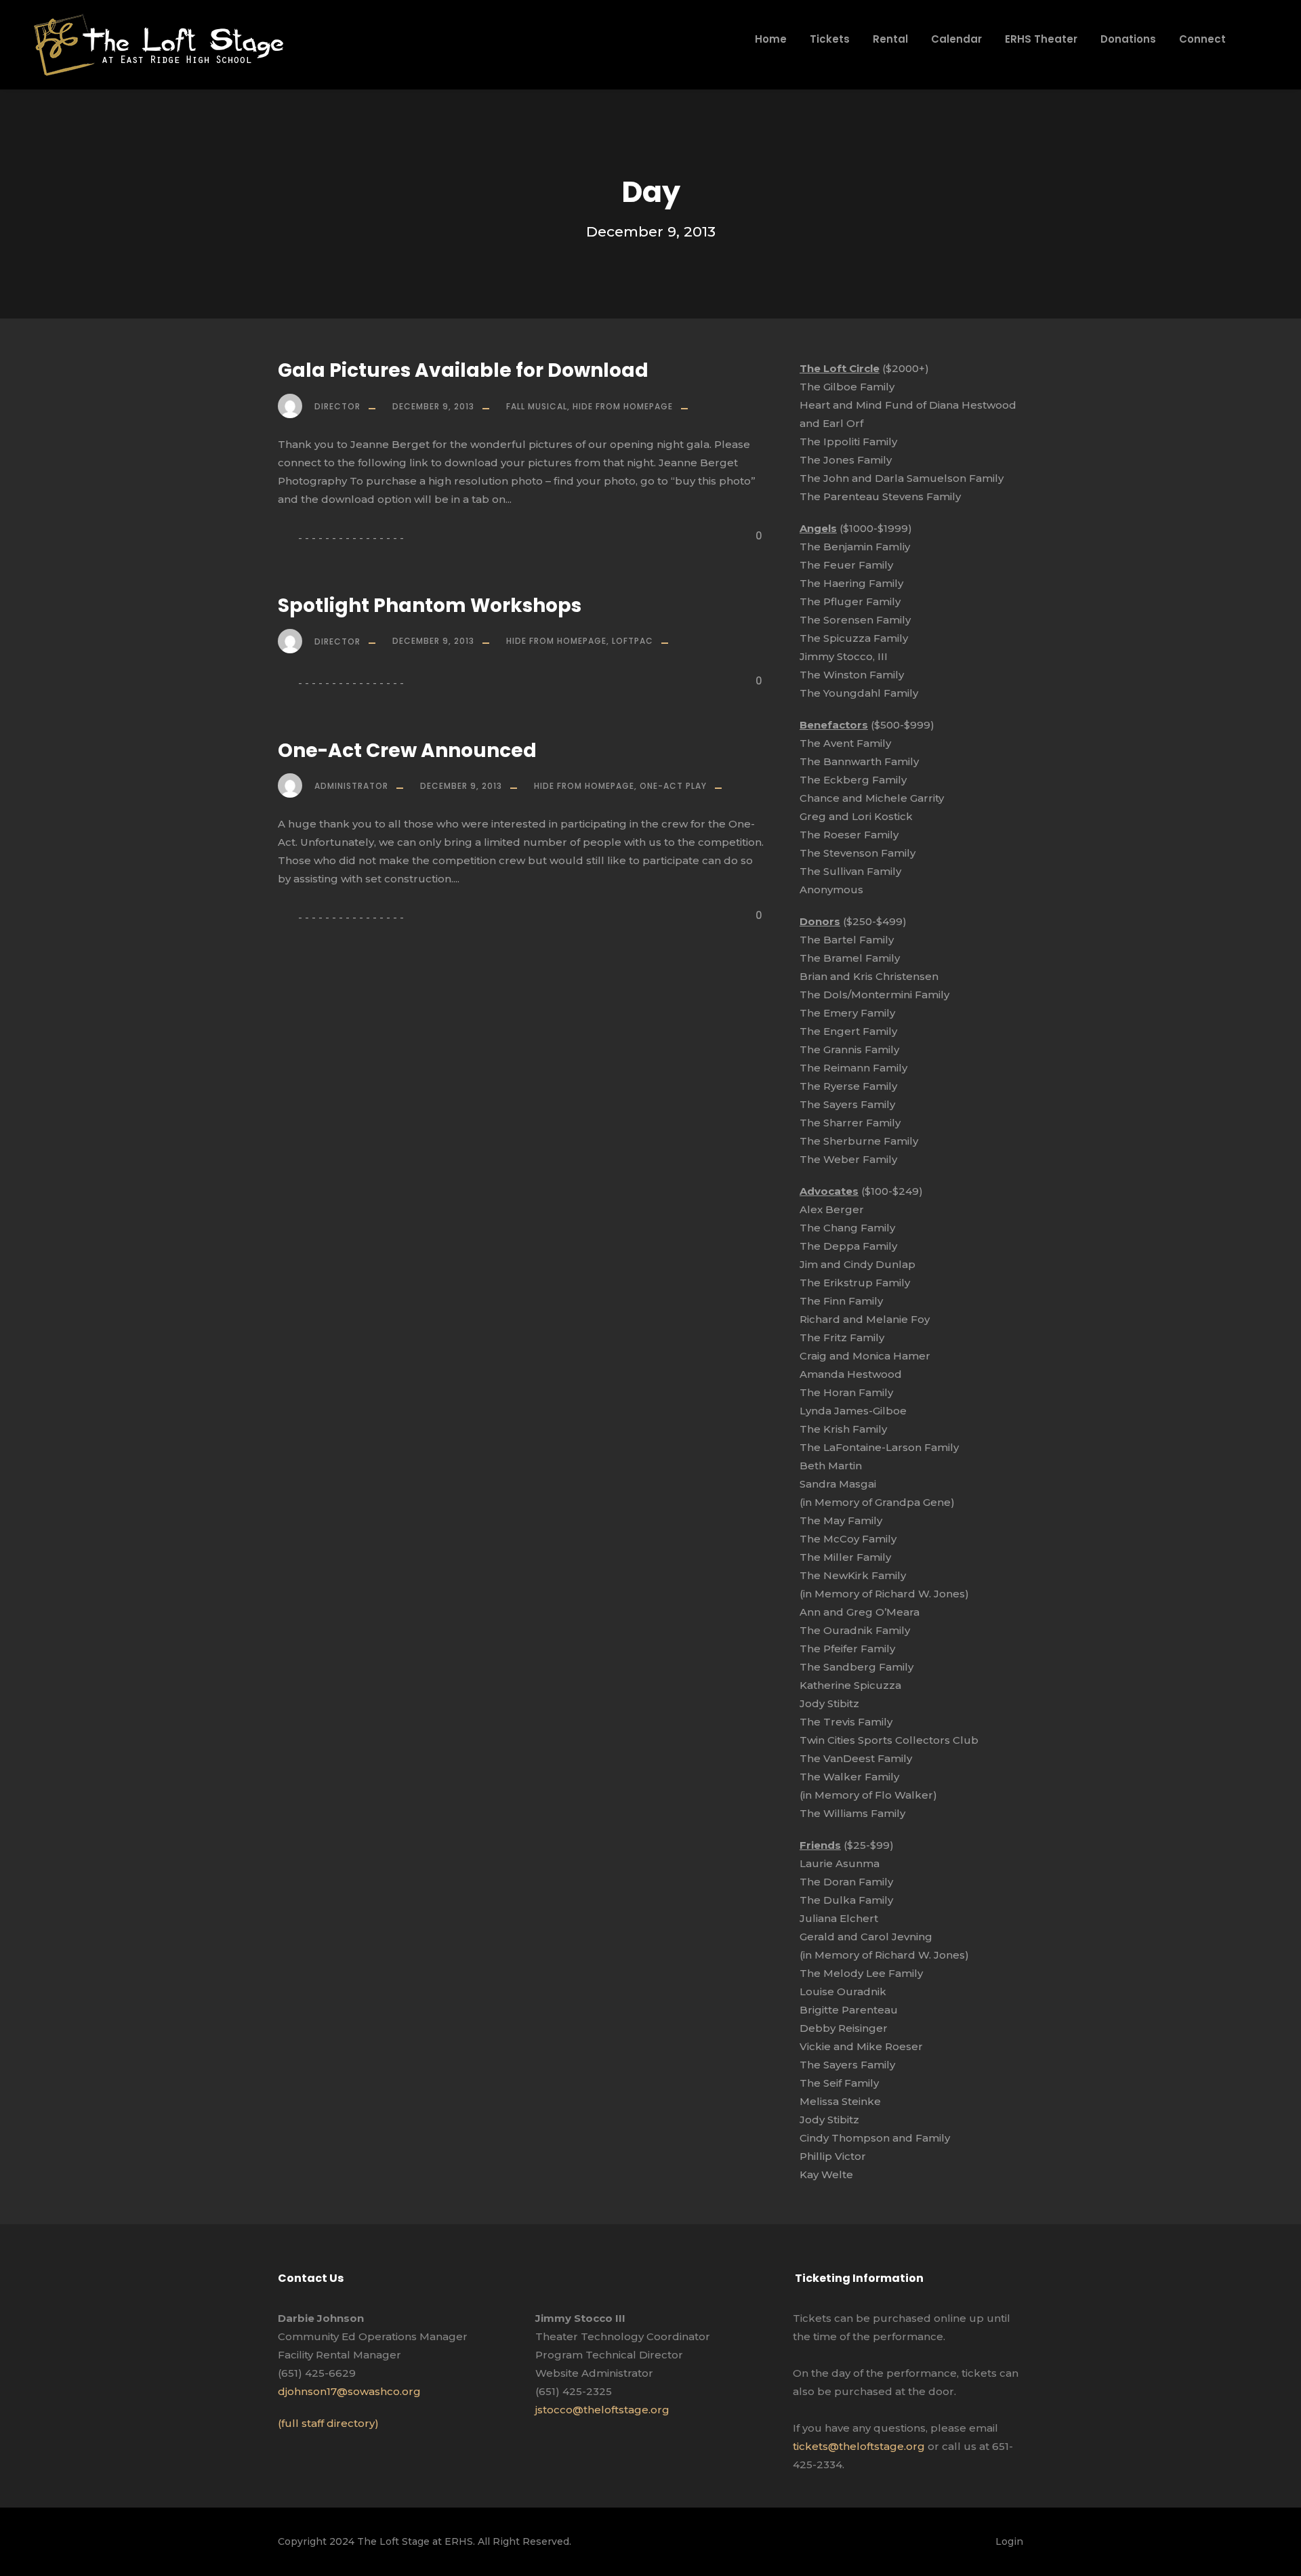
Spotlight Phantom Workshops (430, 606)
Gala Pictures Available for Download (463, 370)
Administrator (351, 786)
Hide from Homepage (623, 406)
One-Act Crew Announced (407, 751)
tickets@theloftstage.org (859, 2446)
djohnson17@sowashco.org (349, 2391)
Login (1009, 2541)
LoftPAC (633, 641)
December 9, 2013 (433, 406)
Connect (1202, 39)
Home (771, 39)
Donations (1128, 39)
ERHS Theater (1041, 39)
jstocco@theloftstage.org (602, 2410)
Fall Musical (537, 406)
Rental (890, 39)
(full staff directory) (328, 2423)
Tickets (830, 39)
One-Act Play (673, 786)
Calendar (956, 39)
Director (337, 406)
